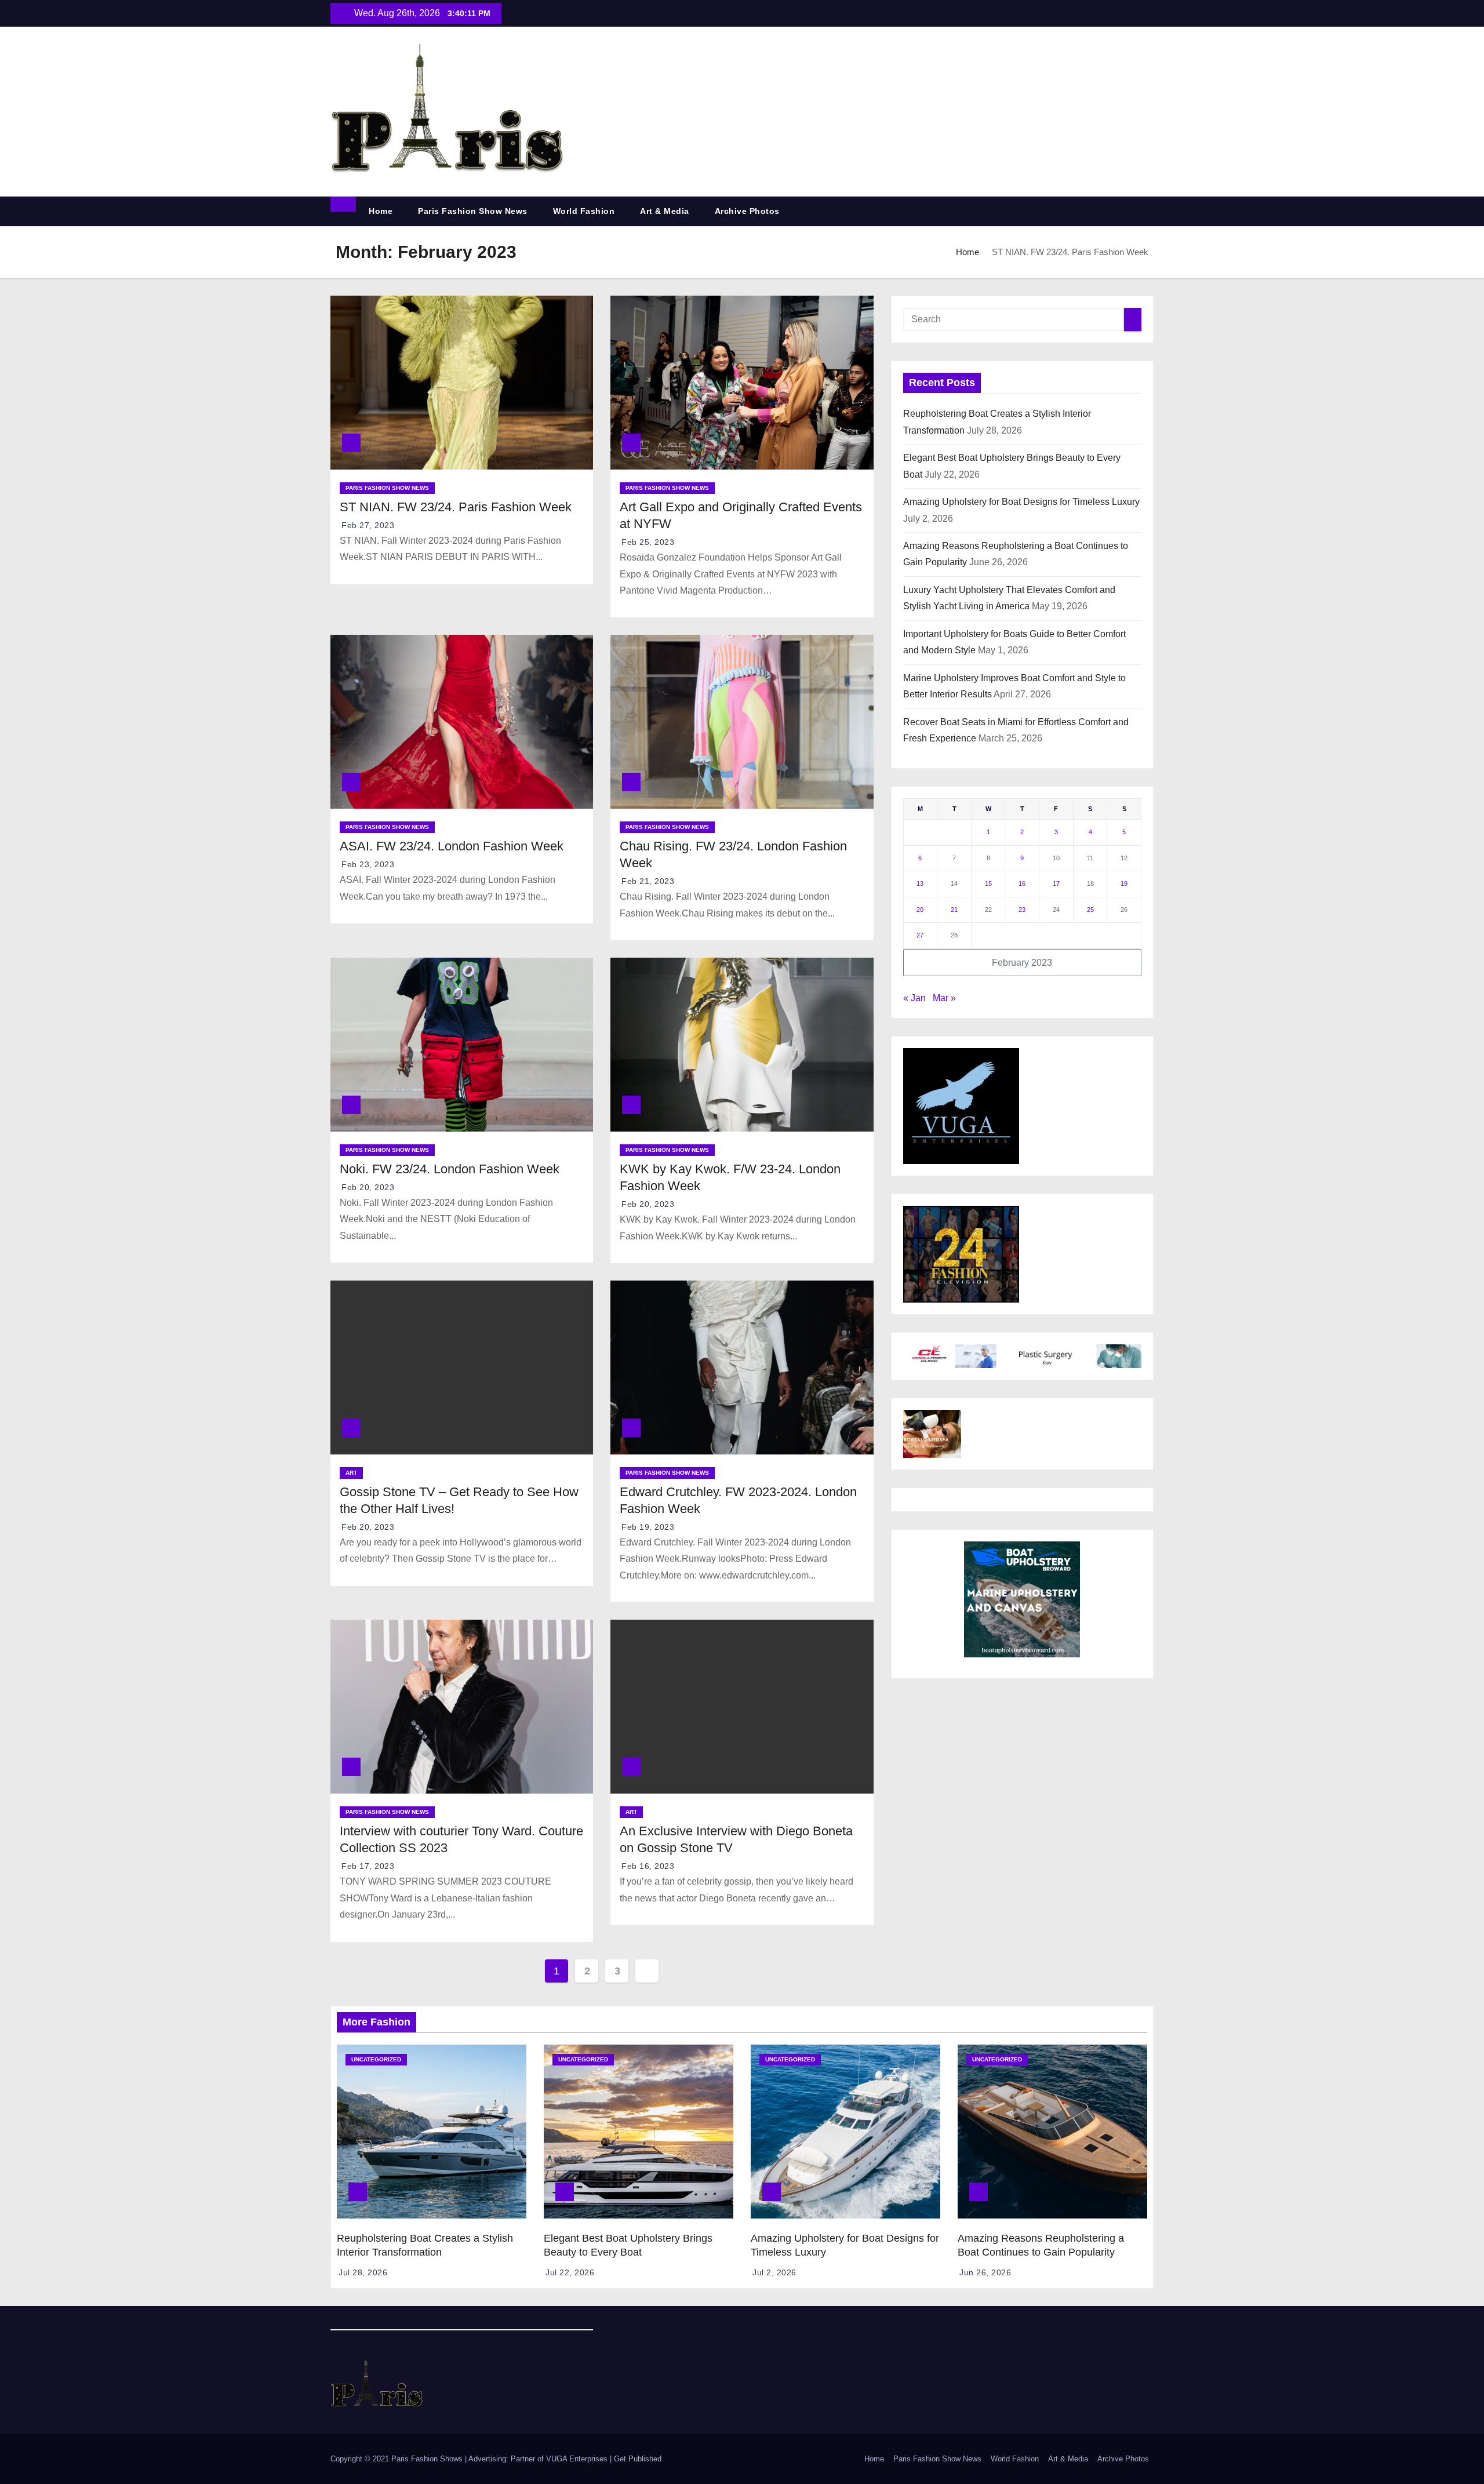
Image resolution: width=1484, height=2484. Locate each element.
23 (1022, 910)
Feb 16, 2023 (648, 1866)
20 (920, 910)
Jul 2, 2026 (774, 2272)
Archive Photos (747, 211)
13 (920, 883)
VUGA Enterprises (578, 2459)
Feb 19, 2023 (648, 1527)
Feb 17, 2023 (368, 1866)
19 (1124, 883)
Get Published (638, 2459)
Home (381, 211)
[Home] (343, 204)
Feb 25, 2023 (648, 542)
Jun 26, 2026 (985, 2272)
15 (988, 883)
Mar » (944, 998)
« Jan (914, 998)
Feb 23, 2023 (368, 864)
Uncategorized (376, 2059)
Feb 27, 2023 (368, 525)
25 (1090, 910)
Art (351, 1473)
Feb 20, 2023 (368, 1187)
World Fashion (584, 211)
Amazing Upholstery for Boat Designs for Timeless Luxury (1021, 502)
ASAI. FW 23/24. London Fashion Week (452, 846)
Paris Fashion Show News (473, 211)
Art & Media (665, 211)
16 (1022, 883)
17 (1056, 883)
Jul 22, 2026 (570, 2272)
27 (920, 935)
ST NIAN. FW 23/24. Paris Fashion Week (456, 507)
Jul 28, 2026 (363, 2272)
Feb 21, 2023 (648, 881)
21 (954, 910)
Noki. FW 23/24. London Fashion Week (450, 1169)
